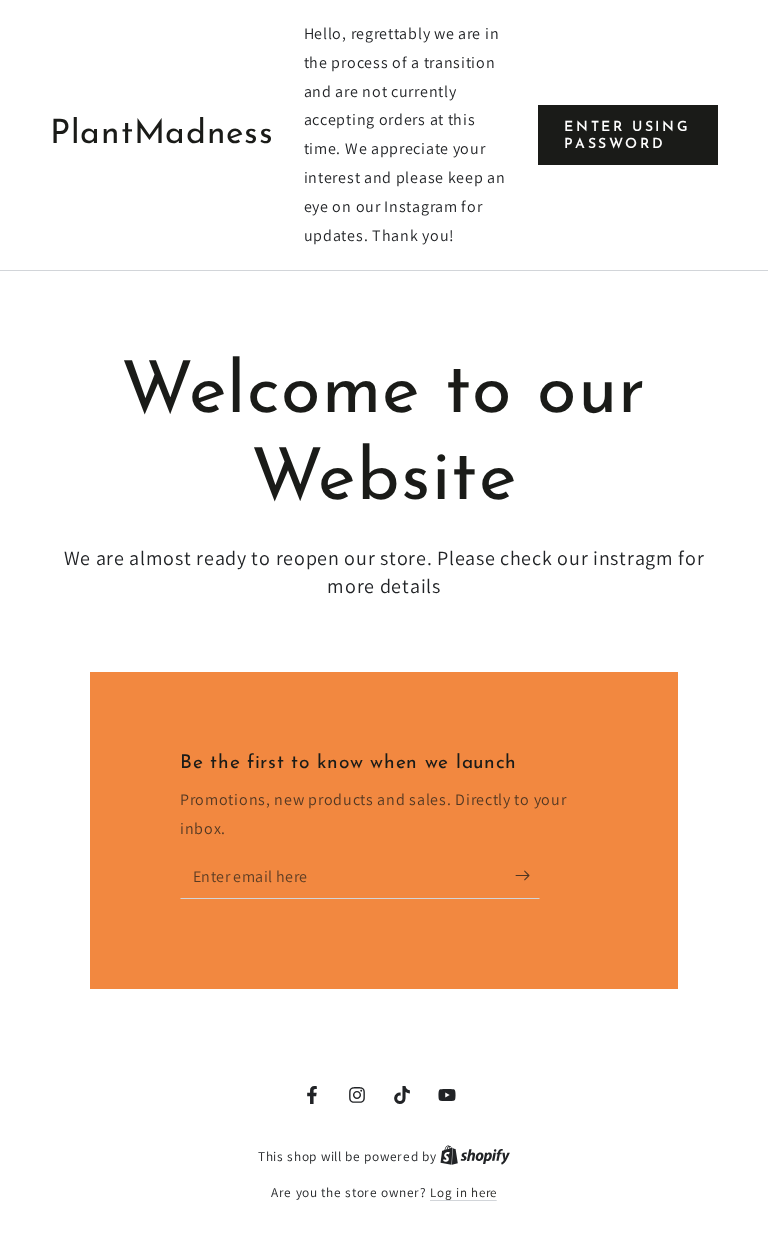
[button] (628, 135)
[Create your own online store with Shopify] (475, 1156)
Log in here (463, 1192)
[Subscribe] (527, 876)
